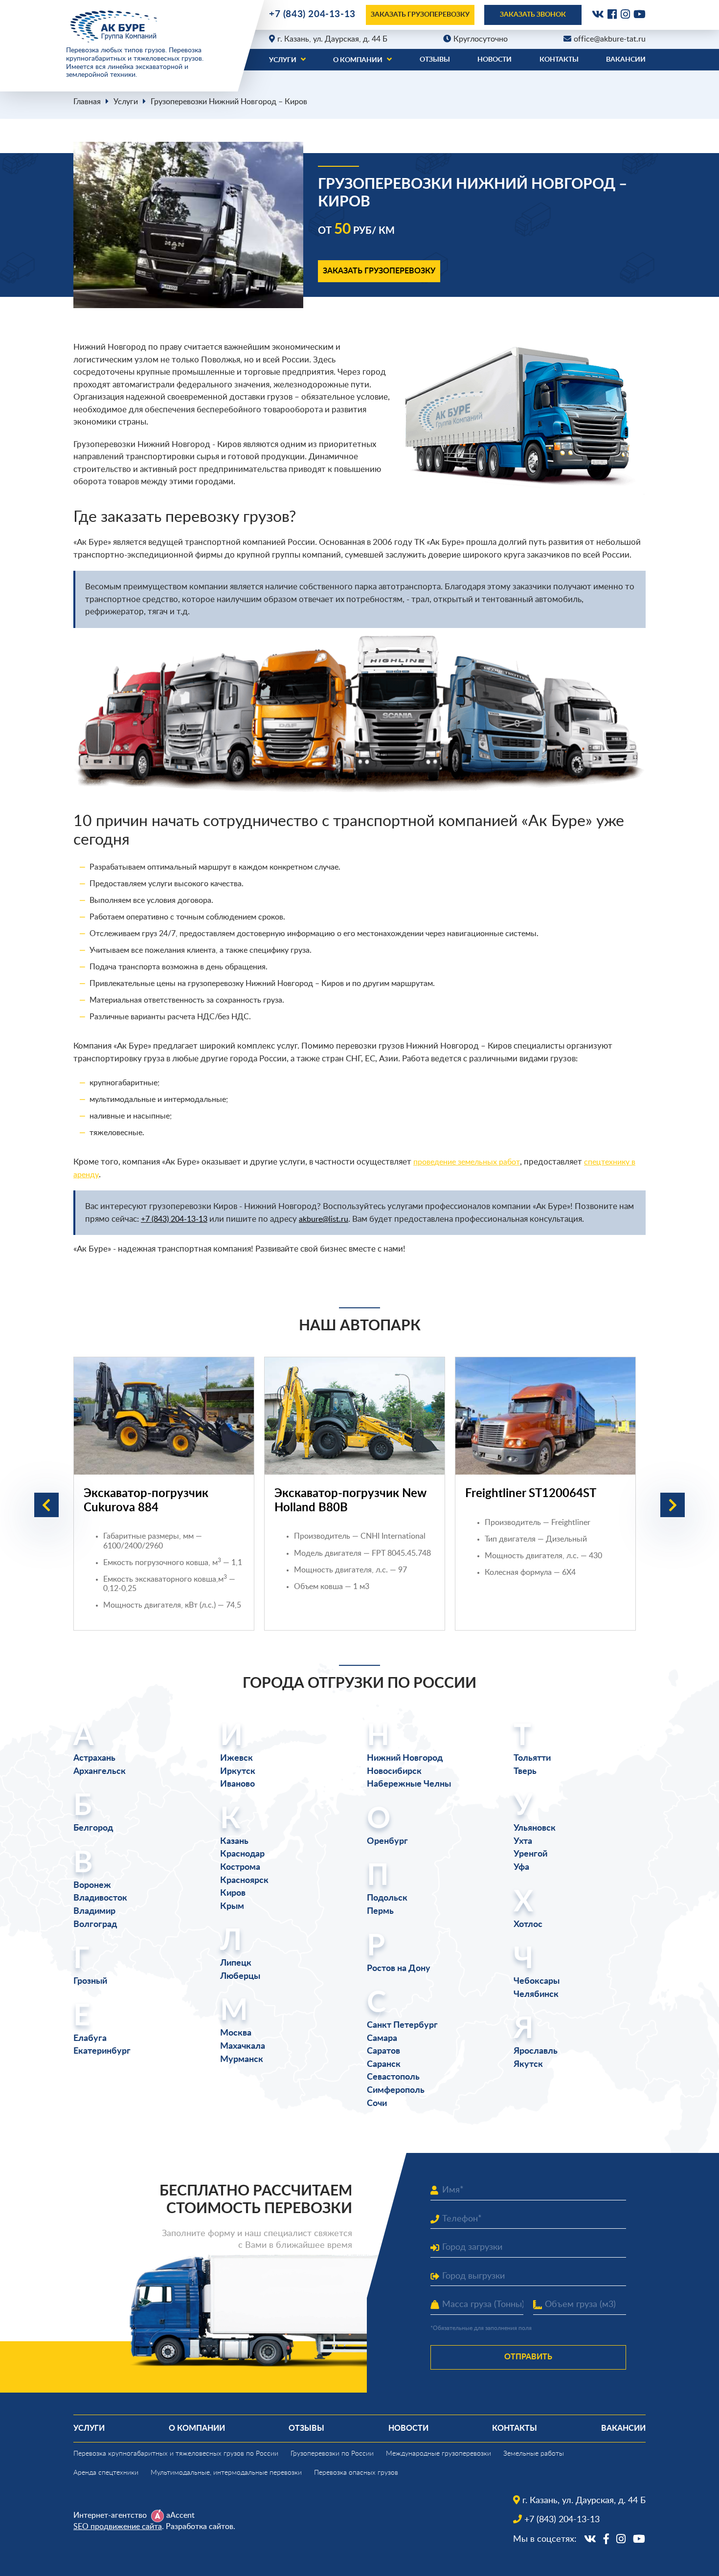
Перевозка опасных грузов (356, 2473)
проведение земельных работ (467, 1162)
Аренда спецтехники (106, 2473)
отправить (528, 2357)
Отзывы (435, 60)
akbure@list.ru (324, 1219)
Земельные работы (534, 2454)
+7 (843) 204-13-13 (312, 14)
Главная (87, 102)
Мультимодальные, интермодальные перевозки (226, 2473)
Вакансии (626, 60)
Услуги (283, 60)
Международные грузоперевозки (438, 2454)
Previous (46, 1505)
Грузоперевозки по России (332, 2454)
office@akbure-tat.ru (610, 39)
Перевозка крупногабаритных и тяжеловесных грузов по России (176, 2454)
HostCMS (88, 2550)
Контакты (559, 60)
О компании (358, 60)
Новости (494, 60)
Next (673, 1505)
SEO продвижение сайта (118, 2527)
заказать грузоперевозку (420, 15)
